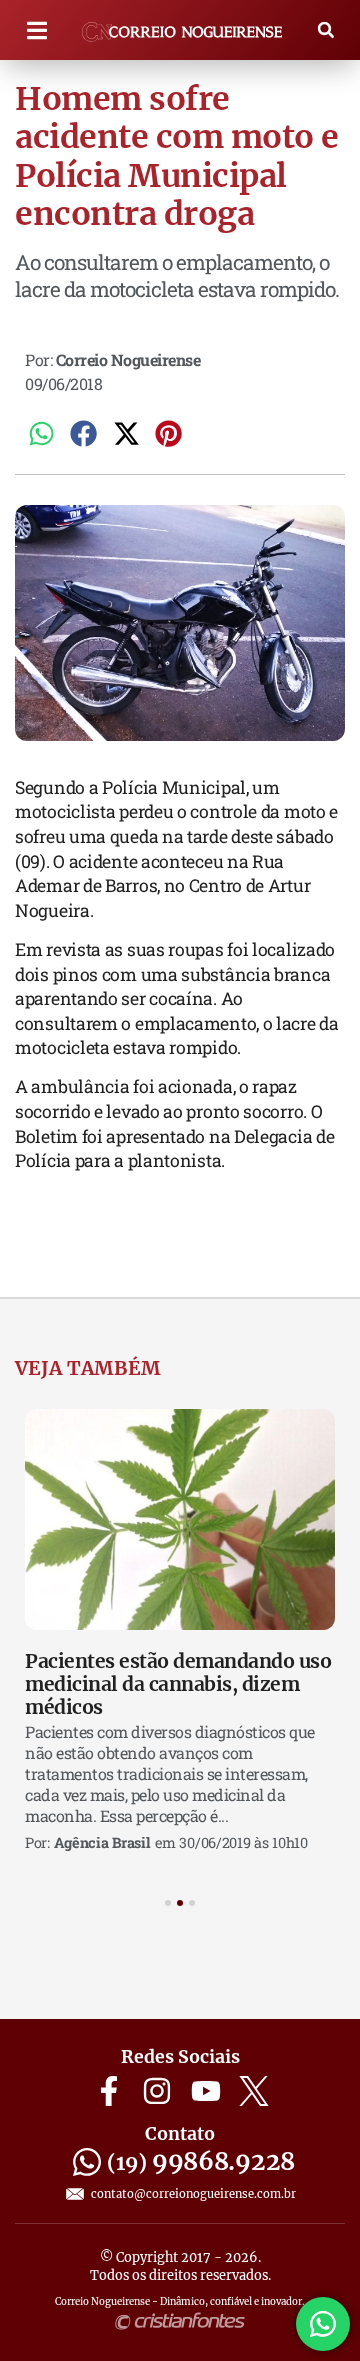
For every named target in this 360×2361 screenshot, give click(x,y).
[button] (36, 30)
